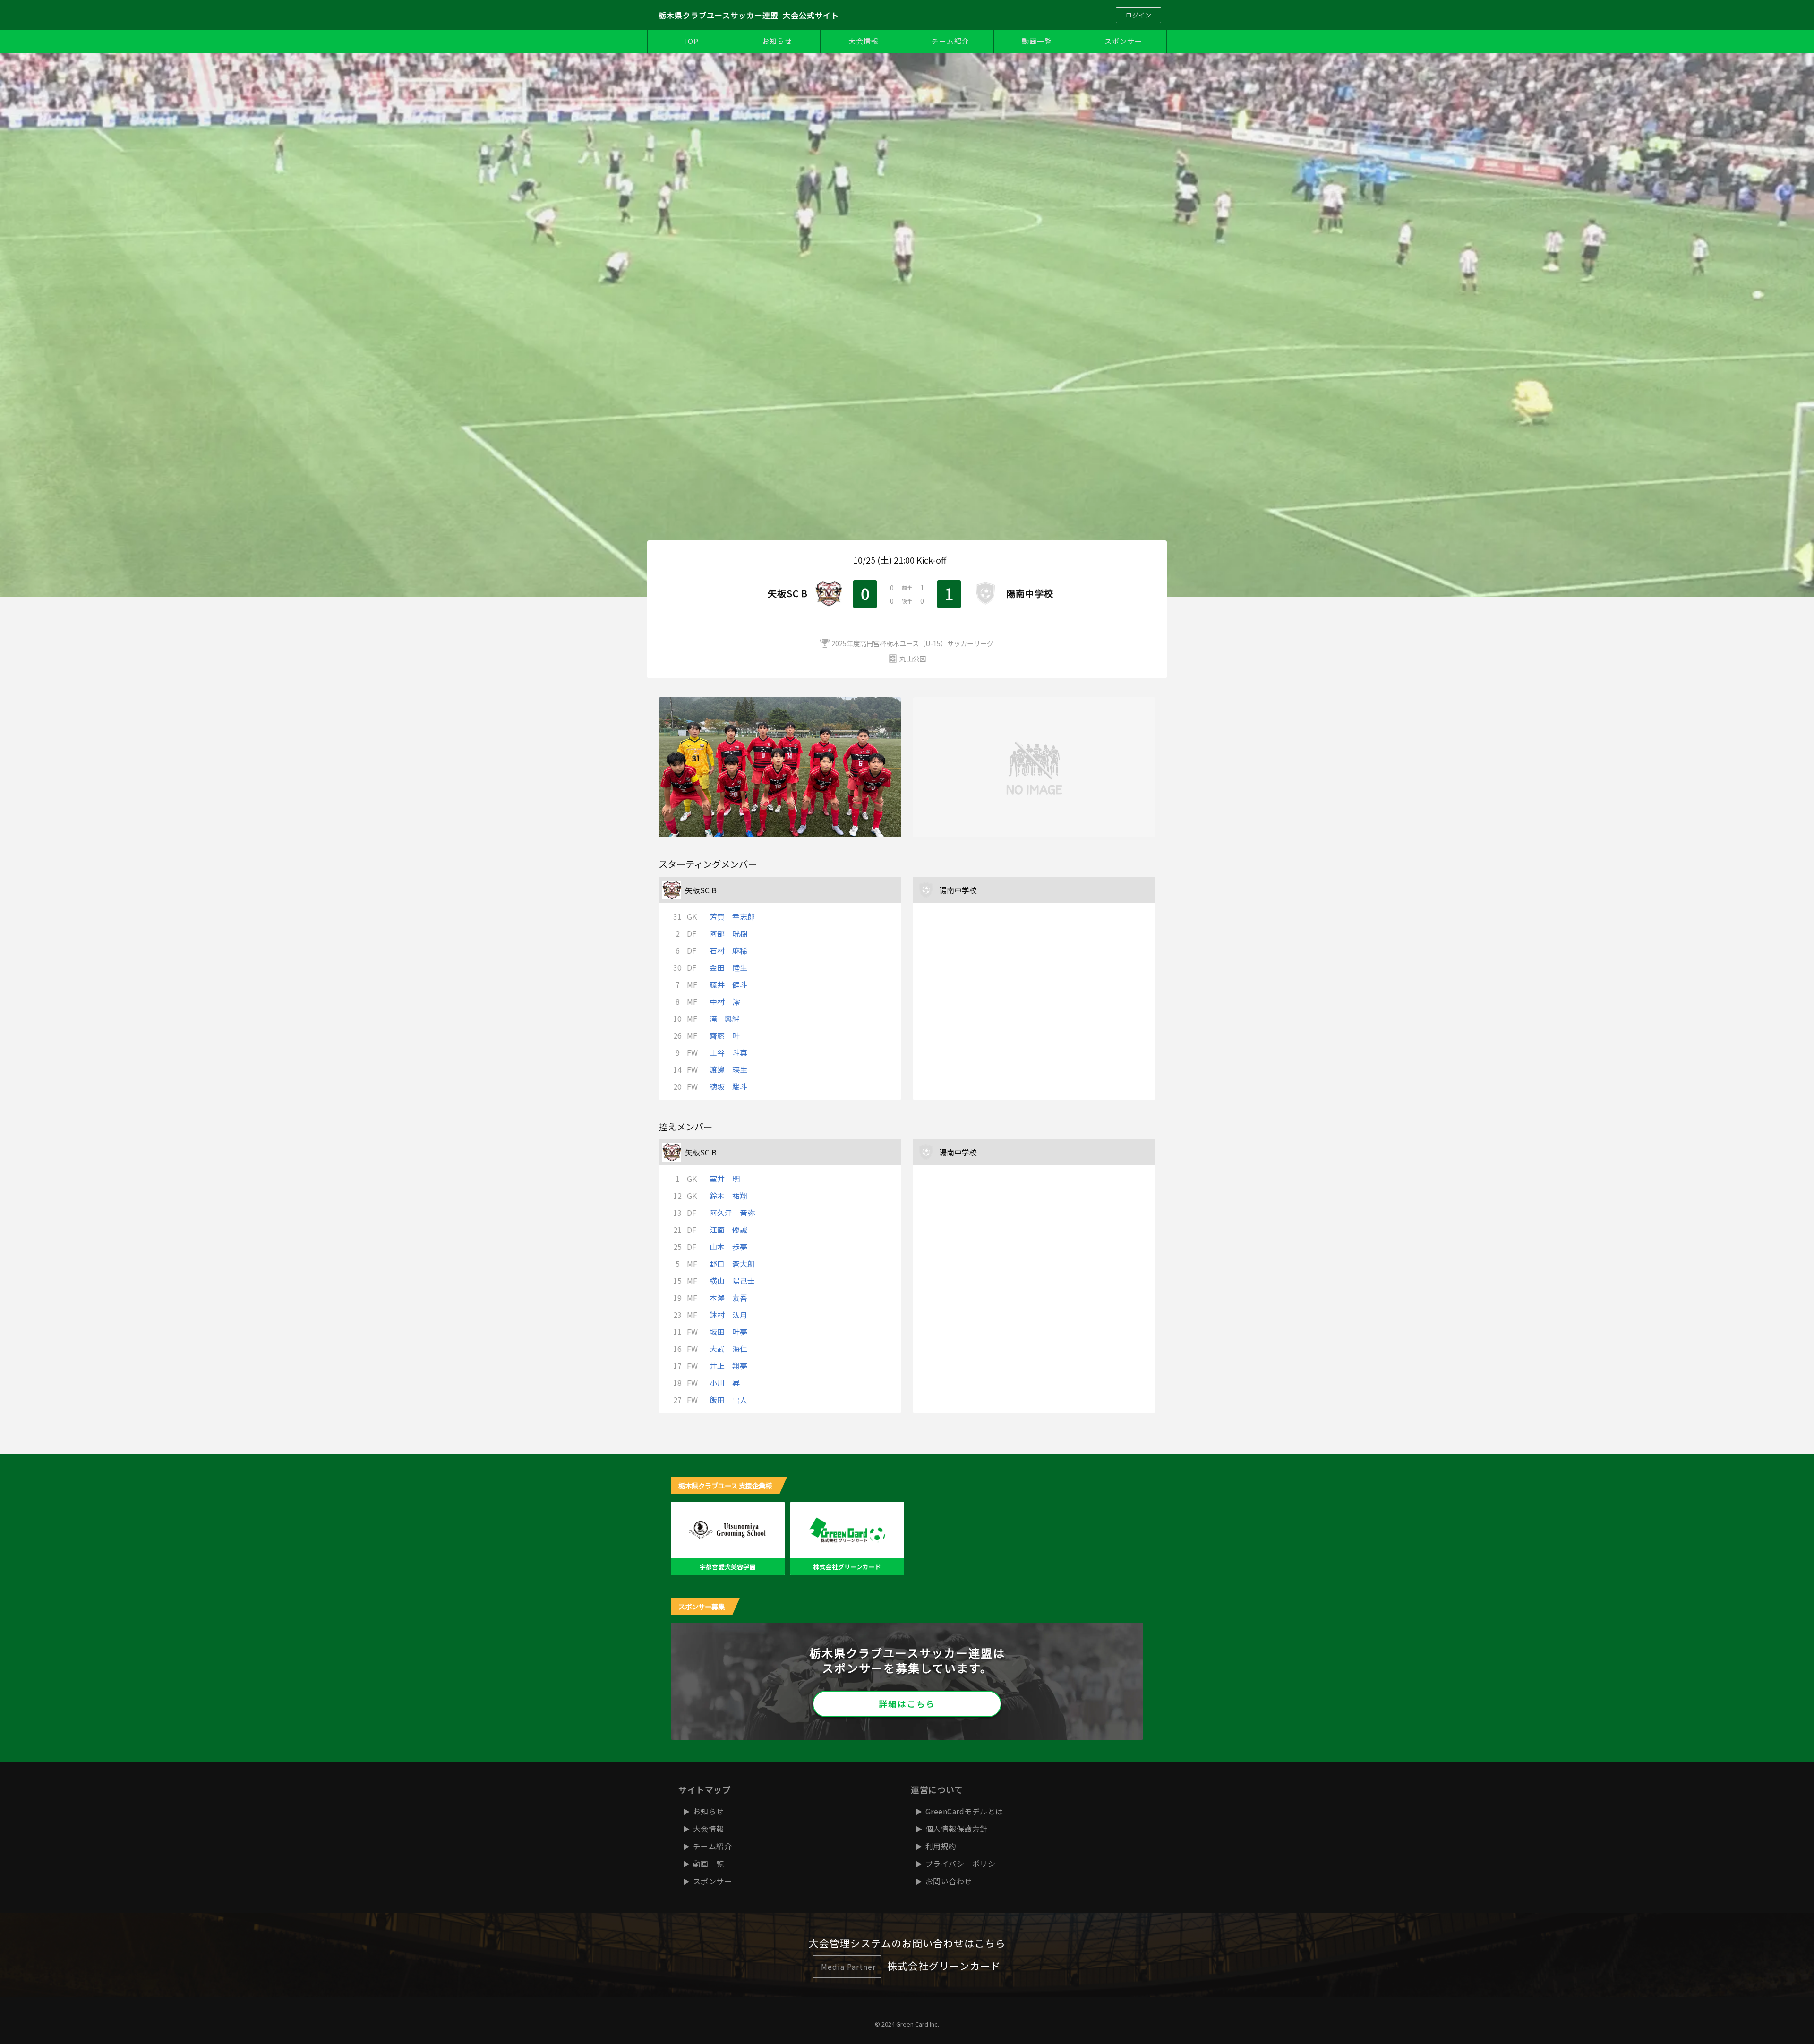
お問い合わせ (949, 1881)
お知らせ (777, 41)
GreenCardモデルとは (964, 1811)
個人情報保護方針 (957, 1829)
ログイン (1138, 15)
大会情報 (864, 41)
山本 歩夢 (728, 1247)
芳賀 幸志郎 (732, 916)
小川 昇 (725, 1383)
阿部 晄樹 (728, 933)
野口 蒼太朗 (732, 1264)
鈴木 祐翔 (728, 1196)
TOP (691, 41)
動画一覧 (1037, 41)
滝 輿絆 (725, 1018)
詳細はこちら (907, 1704)
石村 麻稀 (728, 950)
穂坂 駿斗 (728, 1086)
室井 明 (725, 1179)
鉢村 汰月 (728, 1315)
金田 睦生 (728, 967)
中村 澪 (725, 1001)
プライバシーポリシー (964, 1864)
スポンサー (1123, 41)
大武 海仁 (728, 1349)
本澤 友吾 (728, 1298)
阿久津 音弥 (732, 1213)
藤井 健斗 (728, 984)
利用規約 (941, 1846)
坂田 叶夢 (728, 1332)
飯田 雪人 (728, 1400)
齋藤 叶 (725, 1035)
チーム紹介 (950, 41)
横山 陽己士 (732, 1281)
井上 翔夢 (728, 1366)
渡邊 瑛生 (728, 1069)
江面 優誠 (728, 1230)
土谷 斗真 (728, 1052)
